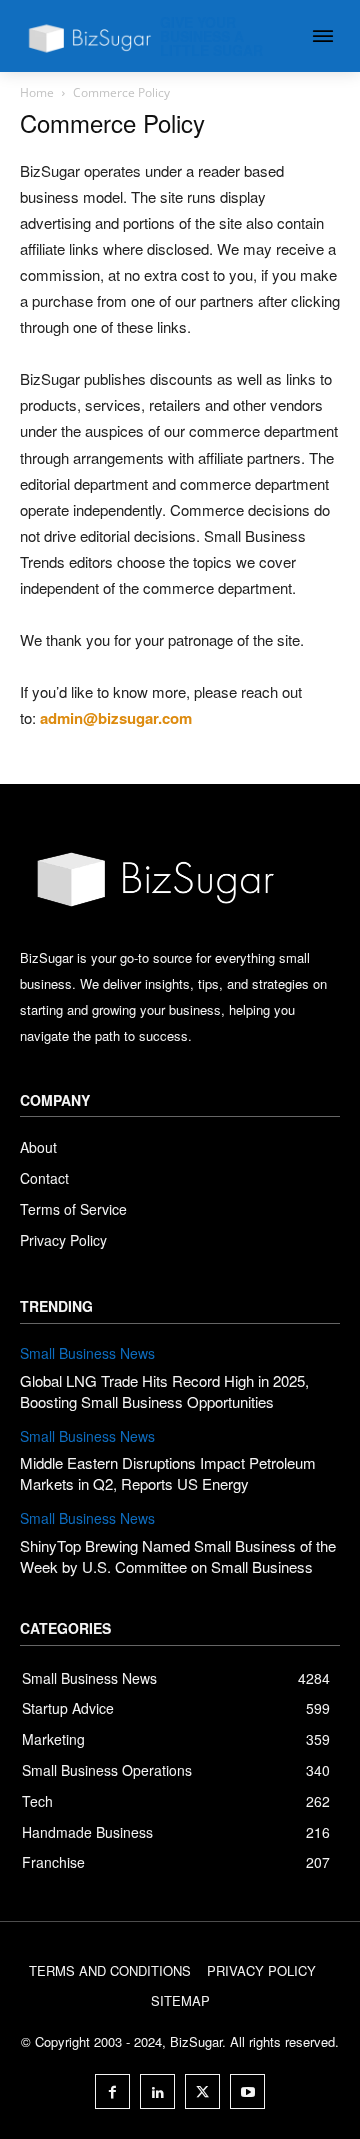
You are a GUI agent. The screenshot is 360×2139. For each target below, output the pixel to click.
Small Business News (87, 1353)
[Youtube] (247, 2091)
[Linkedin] (157, 2091)
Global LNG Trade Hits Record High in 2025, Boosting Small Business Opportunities (164, 1391)
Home (37, 92)
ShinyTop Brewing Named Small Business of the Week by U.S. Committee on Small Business (178, 1556)
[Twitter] (202, 2091)
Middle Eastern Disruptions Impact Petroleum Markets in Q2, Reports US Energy (168, 1473)
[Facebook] (112, 2091)
